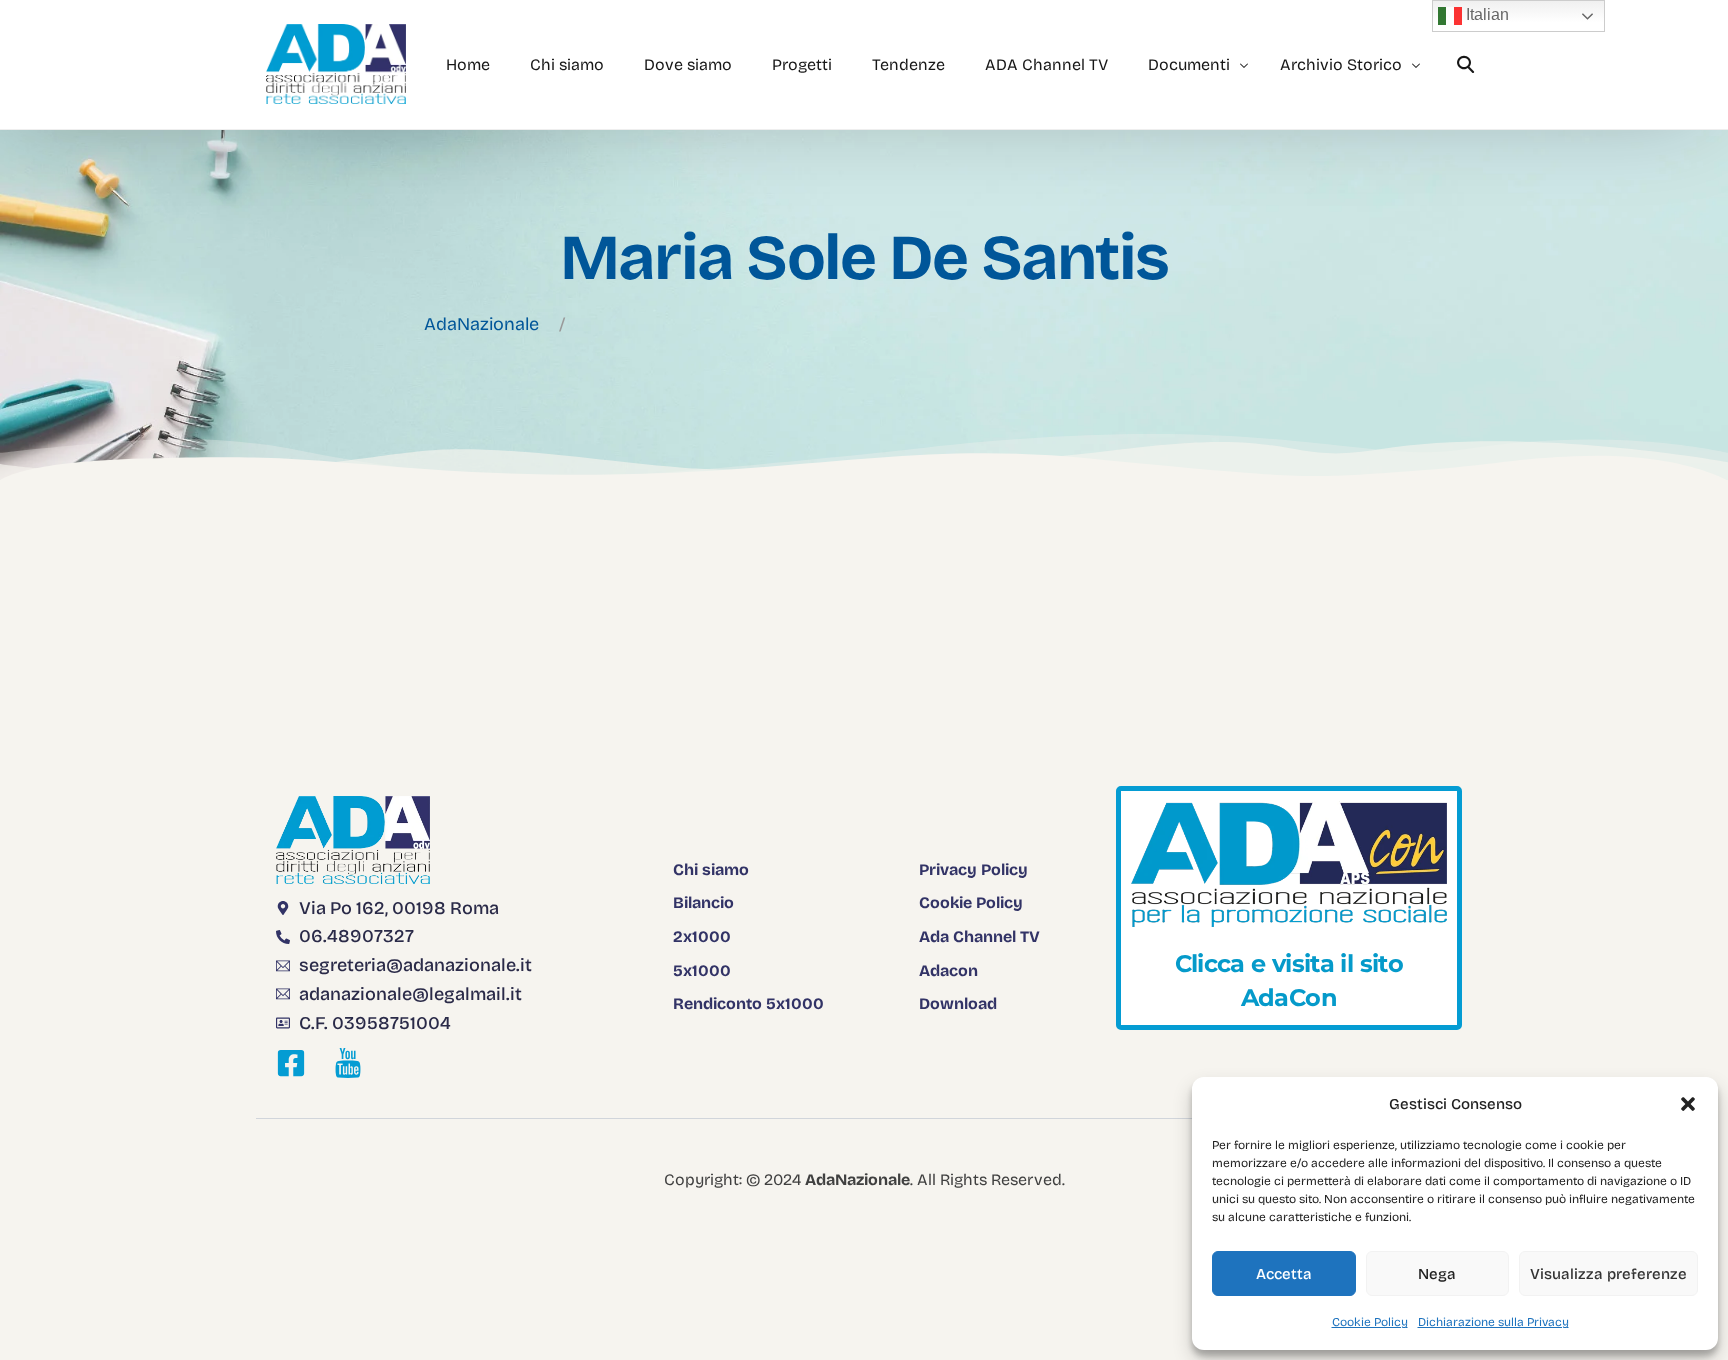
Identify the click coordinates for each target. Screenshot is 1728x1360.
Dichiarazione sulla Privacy (1493, 1322)
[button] (1688, 1104)
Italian (1485, 14)
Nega (1437, 1274)
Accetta (1284, 1274)
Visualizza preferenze (1608, 1274)
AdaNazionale (481, 324)
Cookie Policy (1370, 1322)
